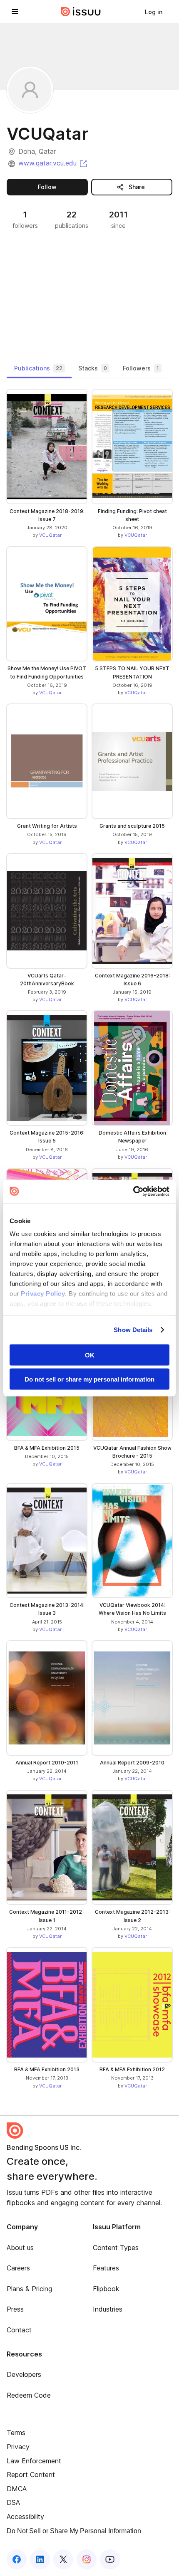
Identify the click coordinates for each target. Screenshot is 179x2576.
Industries (108, 2309)
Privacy (18, 2447)
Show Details (133, 1330)
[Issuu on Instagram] (87, 2559)
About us (20, 2248)
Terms (16, 2433)
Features (106, 2268)
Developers (24, 2374)
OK (90, 1355)
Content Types (116, 2248)
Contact (19, 2330)
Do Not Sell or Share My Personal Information (74, 2531)
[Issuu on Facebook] (17, 2559)
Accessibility (25, 2517)
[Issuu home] (81, 12)
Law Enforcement (34, 2461)
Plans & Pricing (29, 2289)
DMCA (17, 2489)
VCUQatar (50, 535)
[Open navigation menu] (15, 12)
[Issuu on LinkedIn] (40, 2559)
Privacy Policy (43, 1294)
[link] (154, 12)
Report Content (31, 2475)
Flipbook (106, 2289)
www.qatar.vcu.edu (53, 163)
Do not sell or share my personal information (89, 1379)
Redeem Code (29, 2395)
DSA (13, 2502)
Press (15, 2309)
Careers (18, 2268)
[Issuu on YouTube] (110, 2559)
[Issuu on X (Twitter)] (63, 2559)
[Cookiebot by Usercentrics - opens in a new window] (133, 1192)
